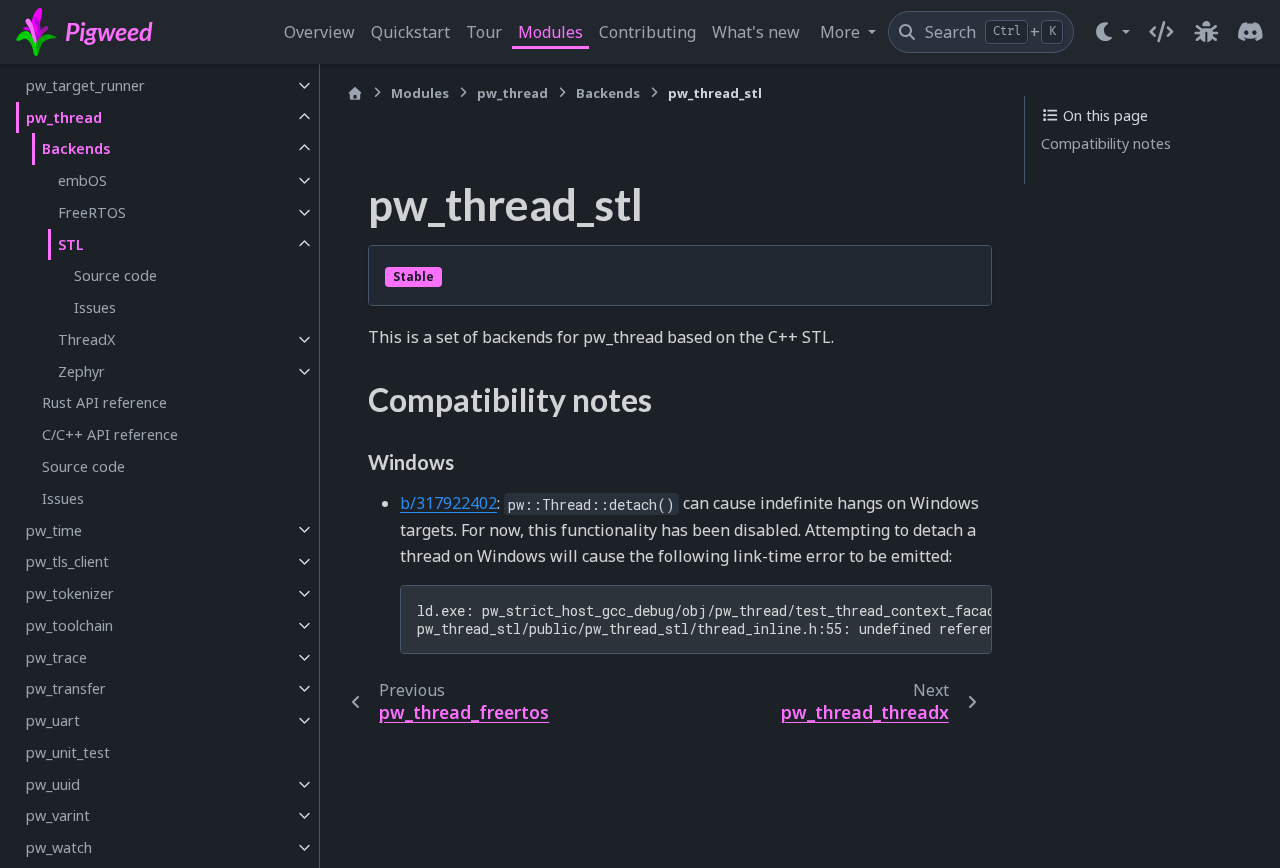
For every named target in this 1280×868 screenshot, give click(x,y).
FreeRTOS (92, 212)
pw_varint (58, 815)
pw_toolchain (69, 625)
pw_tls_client (67, 561)
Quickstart (410, 32)
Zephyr (81, 371)
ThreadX (86, 339)
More (842, 32)
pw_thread (64, 117)
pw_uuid (53, 784)
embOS (82, 180)
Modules (550, 32)
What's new (756, 32)
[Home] (355, 93)
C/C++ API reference (110, 434)
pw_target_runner (85, 85)
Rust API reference (104, 402)
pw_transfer (66, 688)
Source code (115, 275)
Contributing (647, 32)
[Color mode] (1111, 32)
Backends (76, 148)
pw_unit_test (68, 752)
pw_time (54, 529)
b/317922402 (448, 503)
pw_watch (59, 847)
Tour (484, 32)
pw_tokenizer (70, 593)
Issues (95, 307)
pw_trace (56, 657)
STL (71, 244)
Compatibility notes (1106, 143)
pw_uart (53, 720)
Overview (319, 32)
